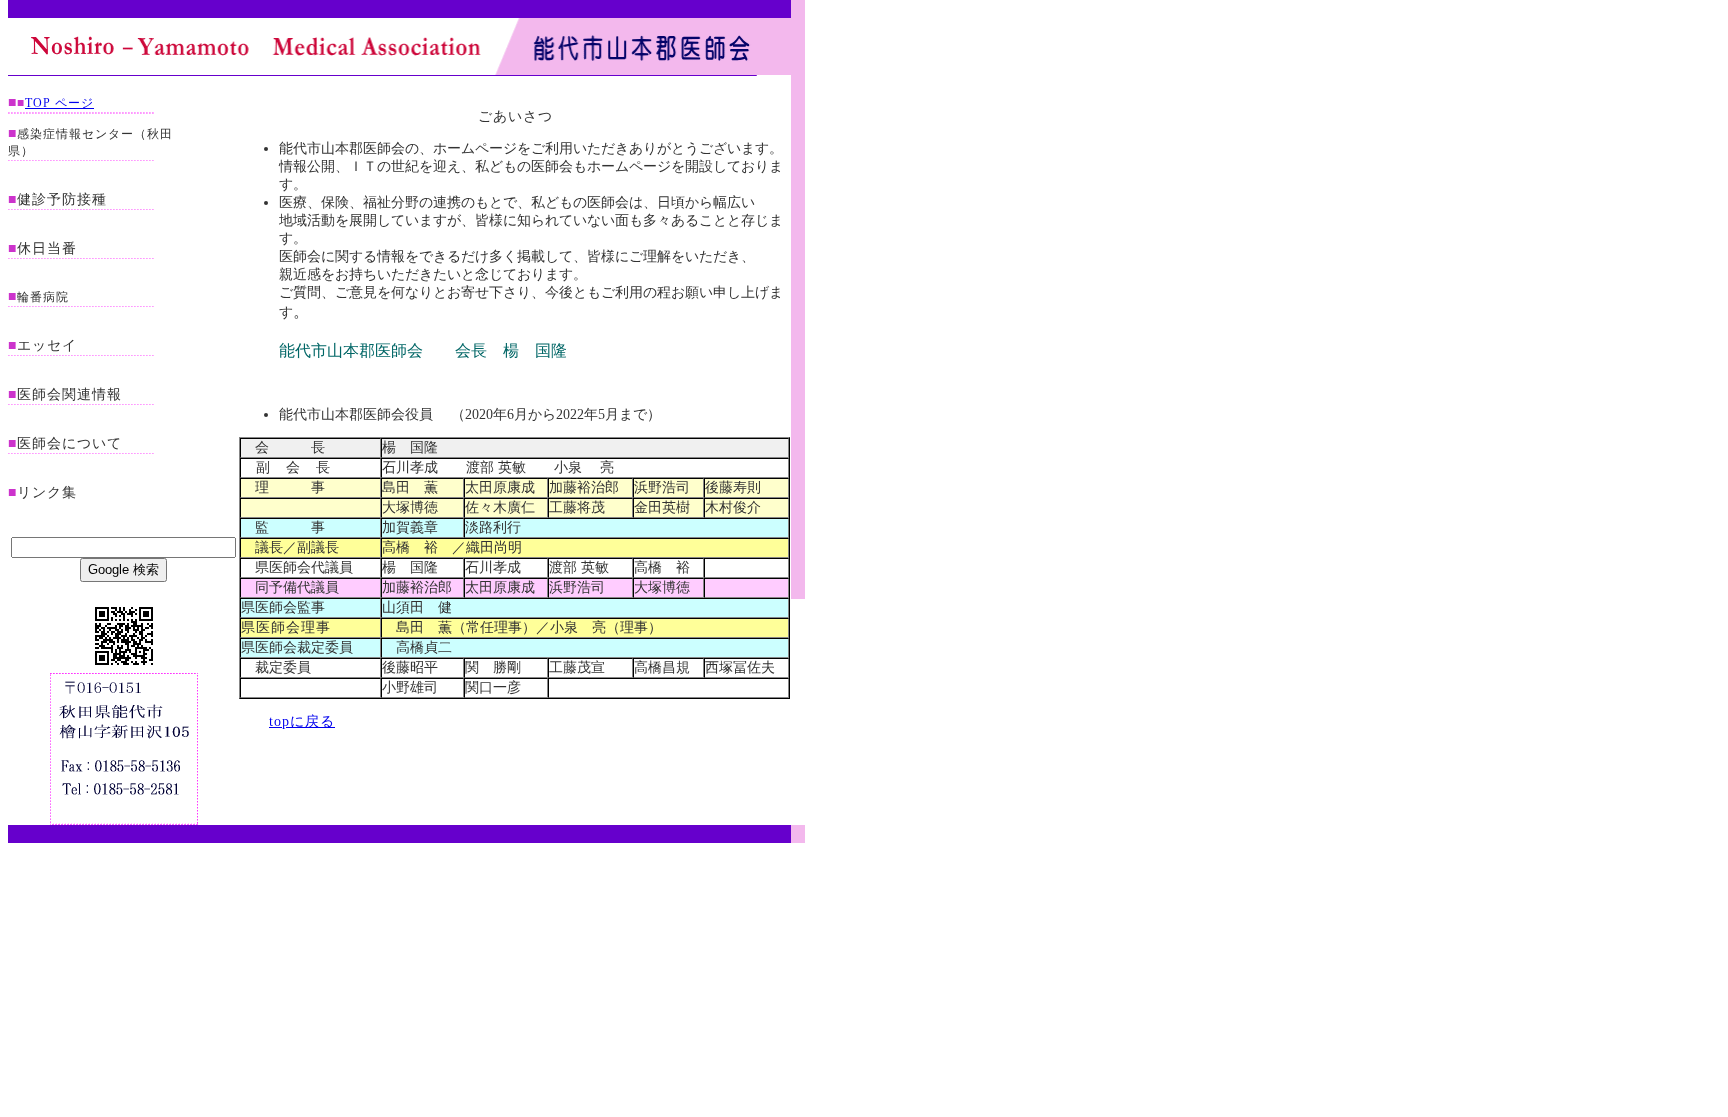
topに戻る (302, 721)
